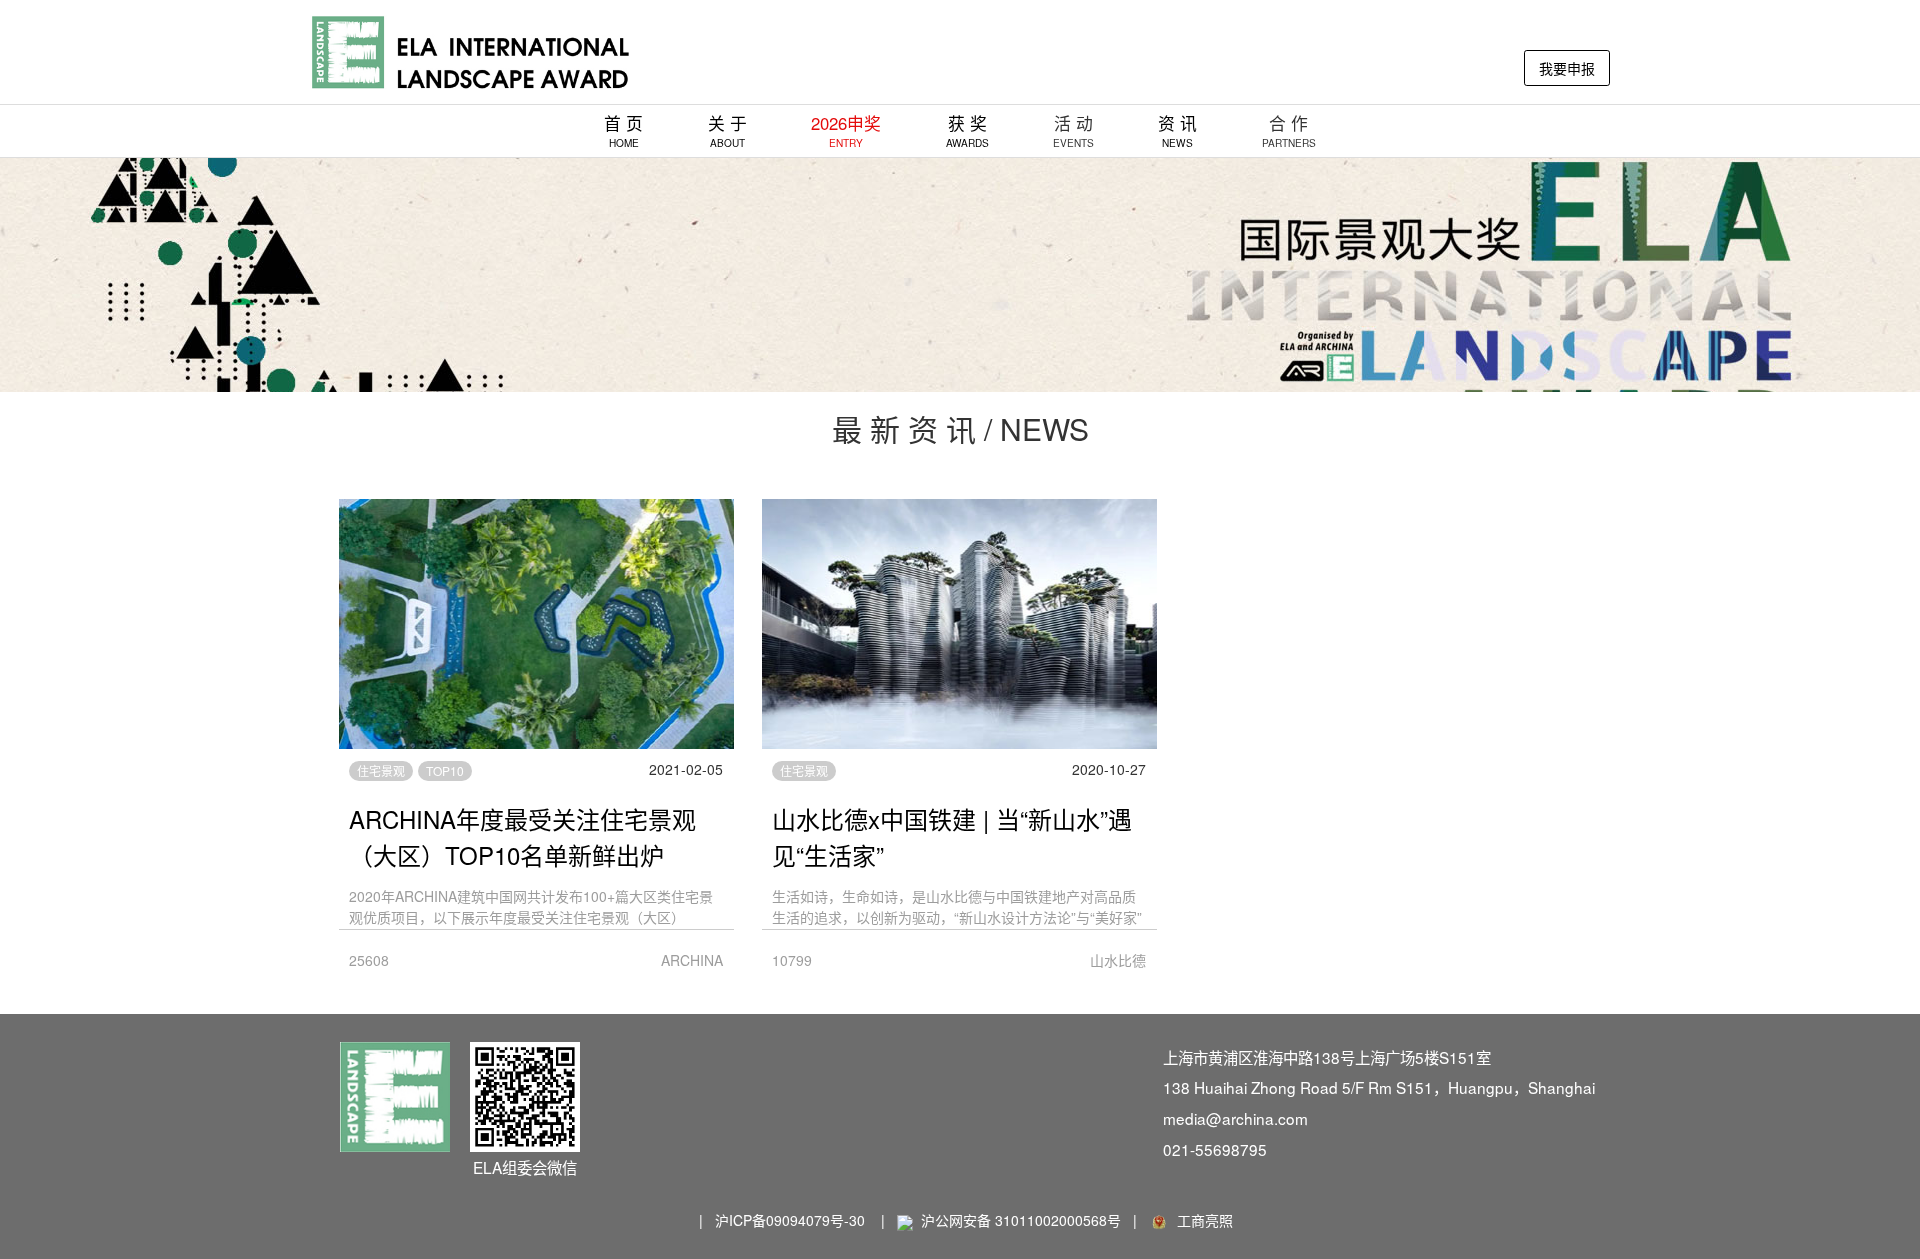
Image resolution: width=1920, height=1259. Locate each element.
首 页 (623, 130)
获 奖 (967, 130)
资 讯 (1177, 130)
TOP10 (445, 770)
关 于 (727, 130)
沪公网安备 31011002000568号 (1021, 1220)
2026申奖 (846, 130)
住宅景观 (381, 770)
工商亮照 (1201, 1220)
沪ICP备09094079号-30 (790, 1220)
